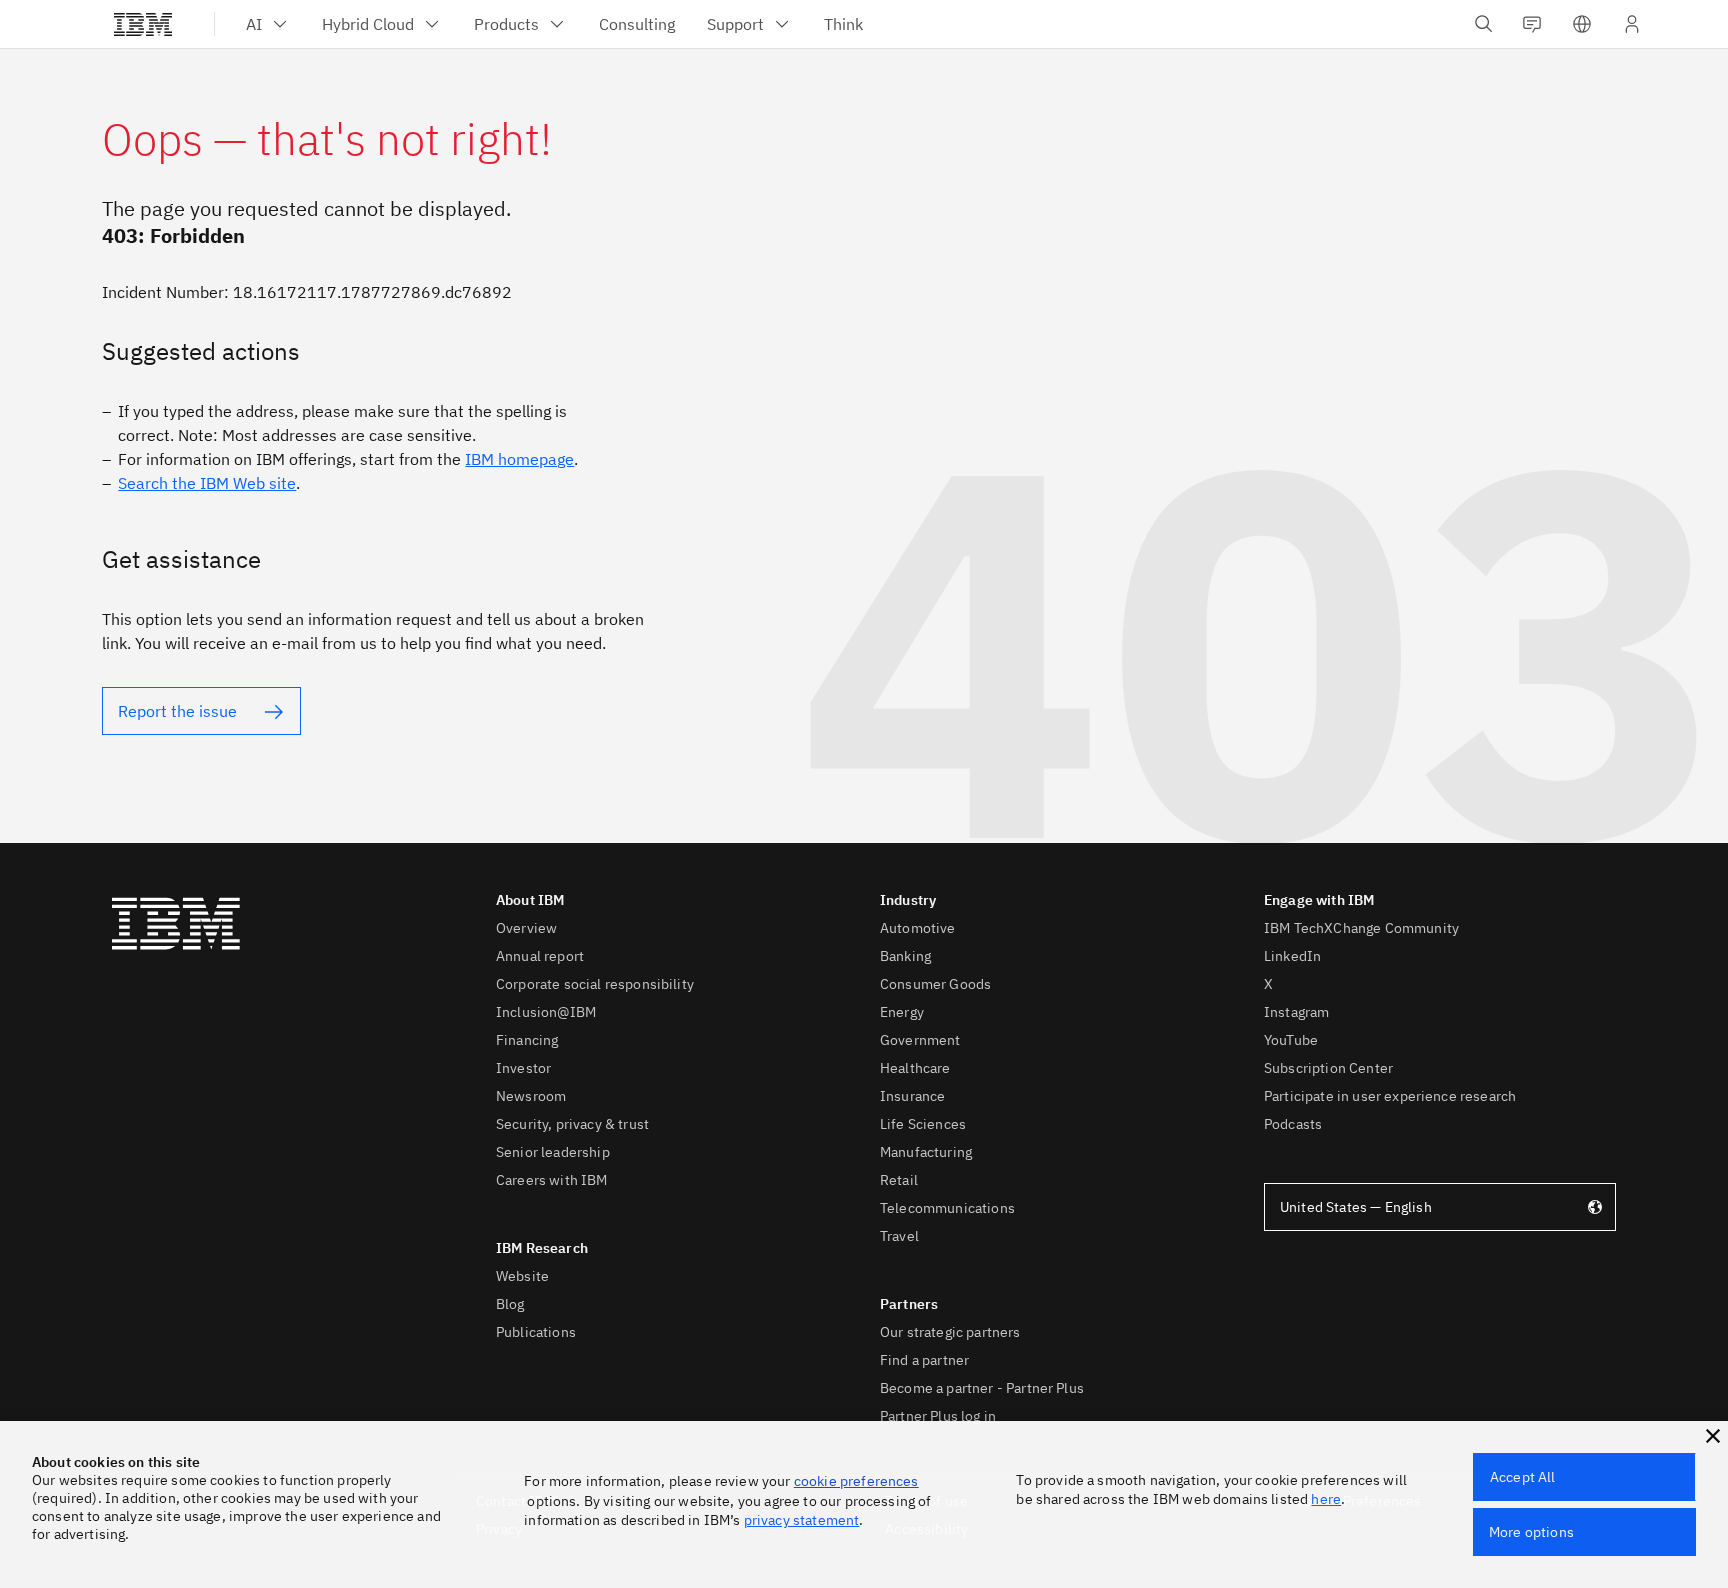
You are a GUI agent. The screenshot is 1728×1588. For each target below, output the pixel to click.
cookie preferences (856, 1481)
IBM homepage (519, 459)
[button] (1713, 1436)
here (1326, 1499)
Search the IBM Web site (207, 483)
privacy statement (802, 1520)
